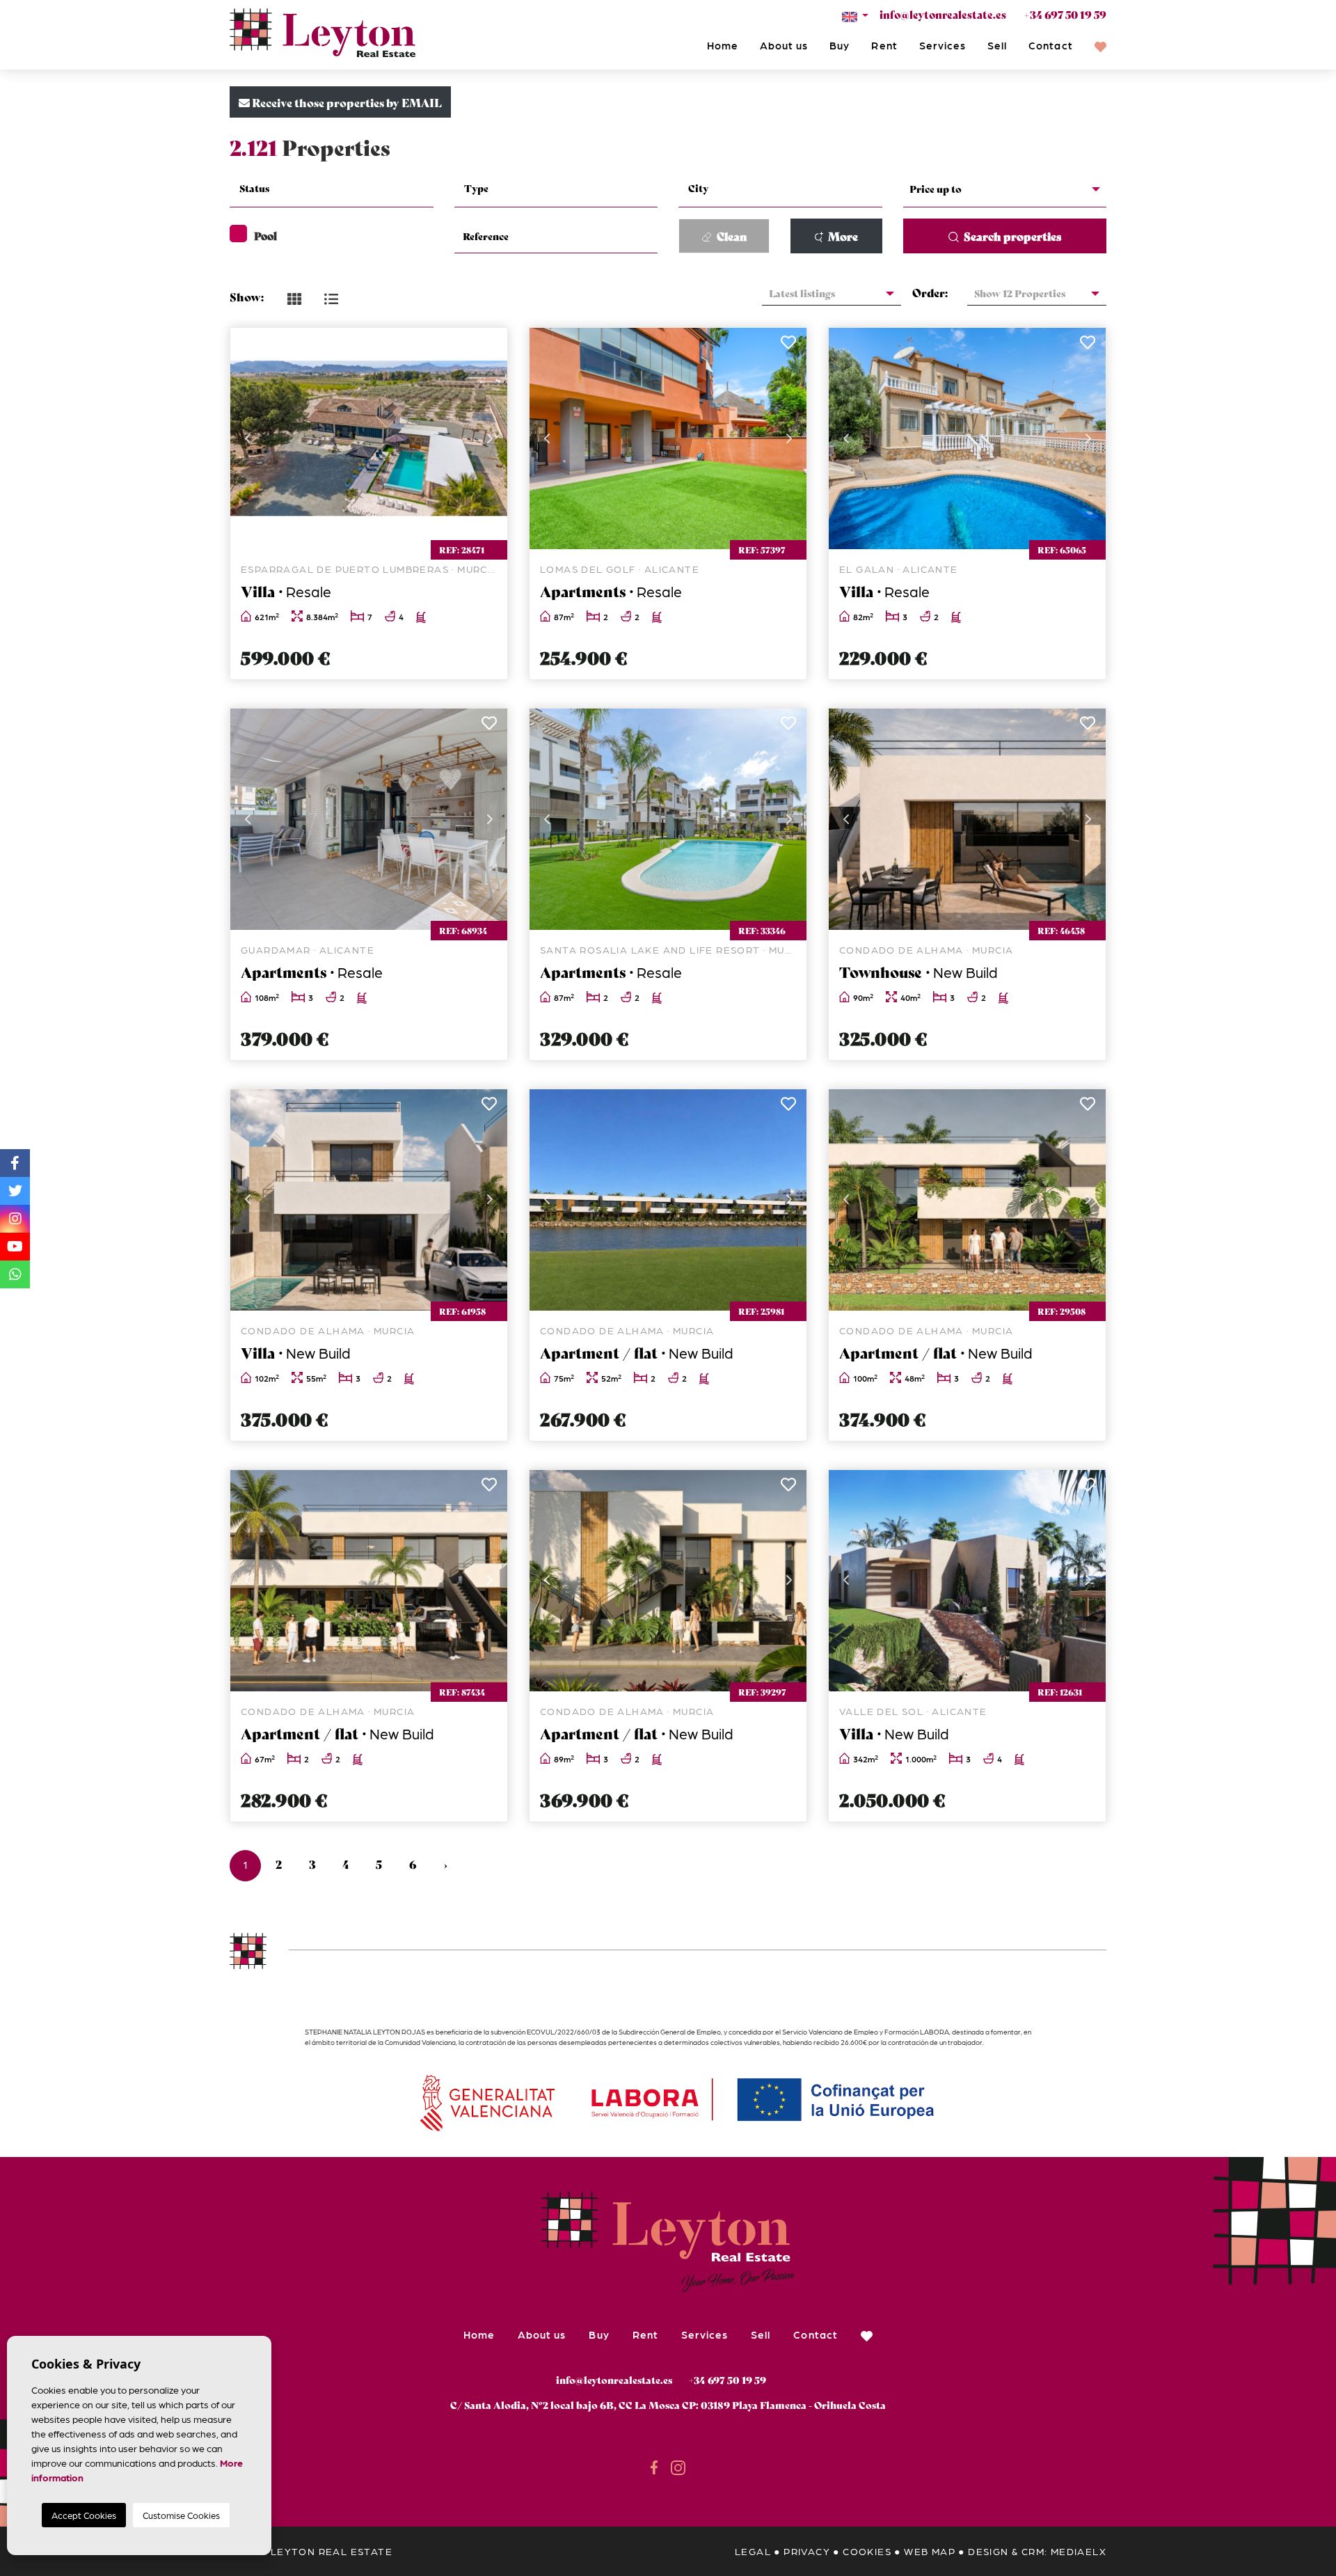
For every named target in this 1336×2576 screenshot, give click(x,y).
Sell (997, 45)
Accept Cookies (84, 2515)
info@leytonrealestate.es (943, 14)
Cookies (867, 2551)
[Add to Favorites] (489, 346)
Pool (265, 235)
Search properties (1011, 236)
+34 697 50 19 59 (1065, 14)
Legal (753, 2551)
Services (943, 45)
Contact (1050, 45)
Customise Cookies (181, 2515)
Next (490, 438)
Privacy (807, 2551)
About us (784, 45)
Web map (930, 2551)
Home (723, 45)
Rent (884, 45)
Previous (248, 438)
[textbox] (340, 188)
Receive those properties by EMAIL (346, 102)
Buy (840, 45)
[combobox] (332, 190)
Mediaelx (1079, 2551)
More (842, 236)
